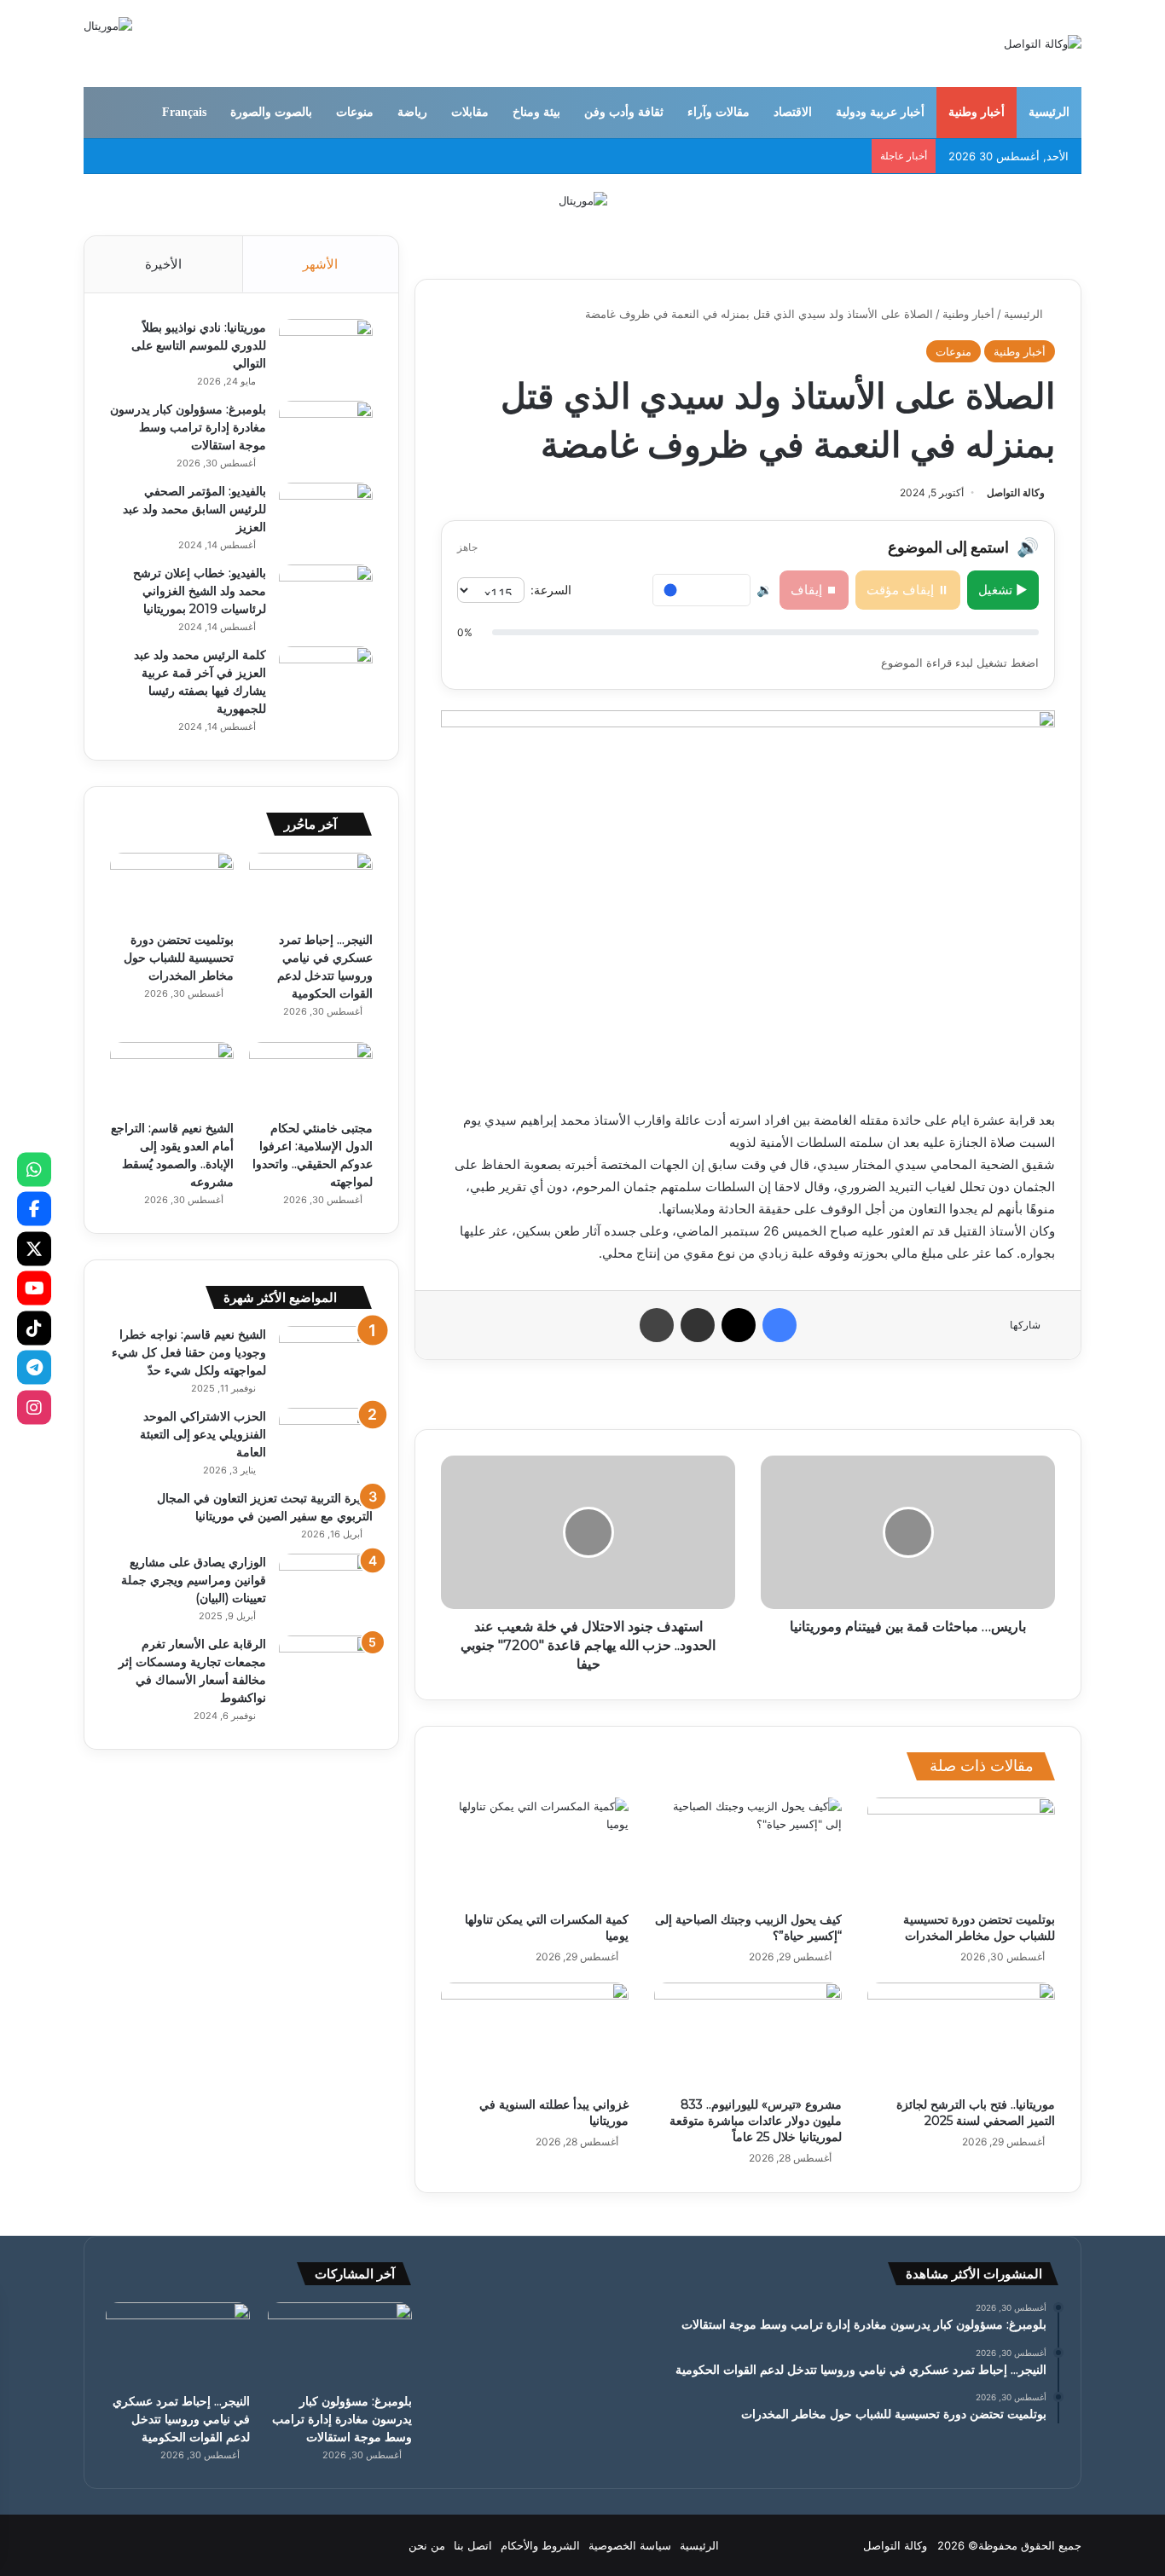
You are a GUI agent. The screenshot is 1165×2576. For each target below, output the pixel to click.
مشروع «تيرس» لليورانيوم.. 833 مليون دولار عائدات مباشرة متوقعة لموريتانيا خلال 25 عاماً (756, 2121)
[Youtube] (34, 1288)
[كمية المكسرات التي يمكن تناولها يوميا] (535, 1850)
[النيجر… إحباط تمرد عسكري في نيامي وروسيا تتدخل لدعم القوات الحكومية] (311, 888)
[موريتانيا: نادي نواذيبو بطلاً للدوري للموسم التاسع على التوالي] (326, 351)
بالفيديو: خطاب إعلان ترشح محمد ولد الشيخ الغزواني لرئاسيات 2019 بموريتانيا (200, 591)
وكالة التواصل (1016, 492)
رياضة (412, 112)
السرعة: (551, 590)
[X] (34, 1248)
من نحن (427, 2545)
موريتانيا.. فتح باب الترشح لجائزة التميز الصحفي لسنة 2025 (976, 2113)
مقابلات (470, 112)
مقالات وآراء (719, 112)
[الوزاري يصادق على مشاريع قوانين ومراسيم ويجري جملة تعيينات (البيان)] (326, 1586)
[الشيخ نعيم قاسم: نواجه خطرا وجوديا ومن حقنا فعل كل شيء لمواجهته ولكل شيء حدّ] (326, 1358)
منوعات (355, 112)
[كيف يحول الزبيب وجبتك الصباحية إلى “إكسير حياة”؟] (748, 1850)
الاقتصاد (793, 112)
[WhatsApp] (34, 1169)
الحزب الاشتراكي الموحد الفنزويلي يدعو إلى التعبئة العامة (203, 1434)
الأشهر (320, 264)
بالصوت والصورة (271, 112)
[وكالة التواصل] (1043, 43)
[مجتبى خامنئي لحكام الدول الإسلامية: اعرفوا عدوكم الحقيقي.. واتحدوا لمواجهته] (311, 1077)
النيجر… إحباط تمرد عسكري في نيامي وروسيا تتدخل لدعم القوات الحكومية (181, 2419)
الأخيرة (163, 264)
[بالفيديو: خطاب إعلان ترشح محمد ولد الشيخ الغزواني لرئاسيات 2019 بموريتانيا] (326, 596)
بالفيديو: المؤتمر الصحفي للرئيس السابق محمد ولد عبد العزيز (194, 509)
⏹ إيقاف (814, 590)
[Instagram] (34, 1407)
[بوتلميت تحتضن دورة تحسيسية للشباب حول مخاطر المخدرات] (961, 1850)
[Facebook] (34, 1209)
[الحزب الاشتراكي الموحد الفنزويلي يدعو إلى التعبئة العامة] (326, 1440)
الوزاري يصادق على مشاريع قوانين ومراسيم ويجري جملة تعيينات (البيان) (194, 1580)
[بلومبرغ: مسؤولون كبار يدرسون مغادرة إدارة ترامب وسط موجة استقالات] (326, 433)
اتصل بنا (473, 2545)
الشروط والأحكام (540, 2545)
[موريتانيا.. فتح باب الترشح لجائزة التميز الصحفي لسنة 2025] (961, 2035)
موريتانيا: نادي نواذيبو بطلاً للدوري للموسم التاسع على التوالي (199, 345)
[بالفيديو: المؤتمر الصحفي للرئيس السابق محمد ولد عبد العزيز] (326, 515)
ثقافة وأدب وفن (624, 112)
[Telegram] (34, 1368)
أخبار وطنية (977, 112)
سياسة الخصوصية (630, 2545)
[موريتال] (583, 200)
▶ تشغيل (1003, 590)
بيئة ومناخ (536, 112)
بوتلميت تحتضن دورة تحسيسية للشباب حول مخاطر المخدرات (979, 1928)
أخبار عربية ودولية (880, 112)
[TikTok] (34, 1328)
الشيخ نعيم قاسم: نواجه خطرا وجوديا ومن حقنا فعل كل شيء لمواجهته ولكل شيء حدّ (189, 1352)
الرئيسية (1049, 112)
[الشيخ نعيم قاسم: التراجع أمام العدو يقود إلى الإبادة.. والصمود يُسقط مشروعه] (172, 1077)
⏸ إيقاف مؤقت (908, 590)
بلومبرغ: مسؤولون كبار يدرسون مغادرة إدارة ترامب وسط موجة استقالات (188, 427)
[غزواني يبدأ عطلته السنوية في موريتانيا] (535, 2035)
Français (184, 112)
